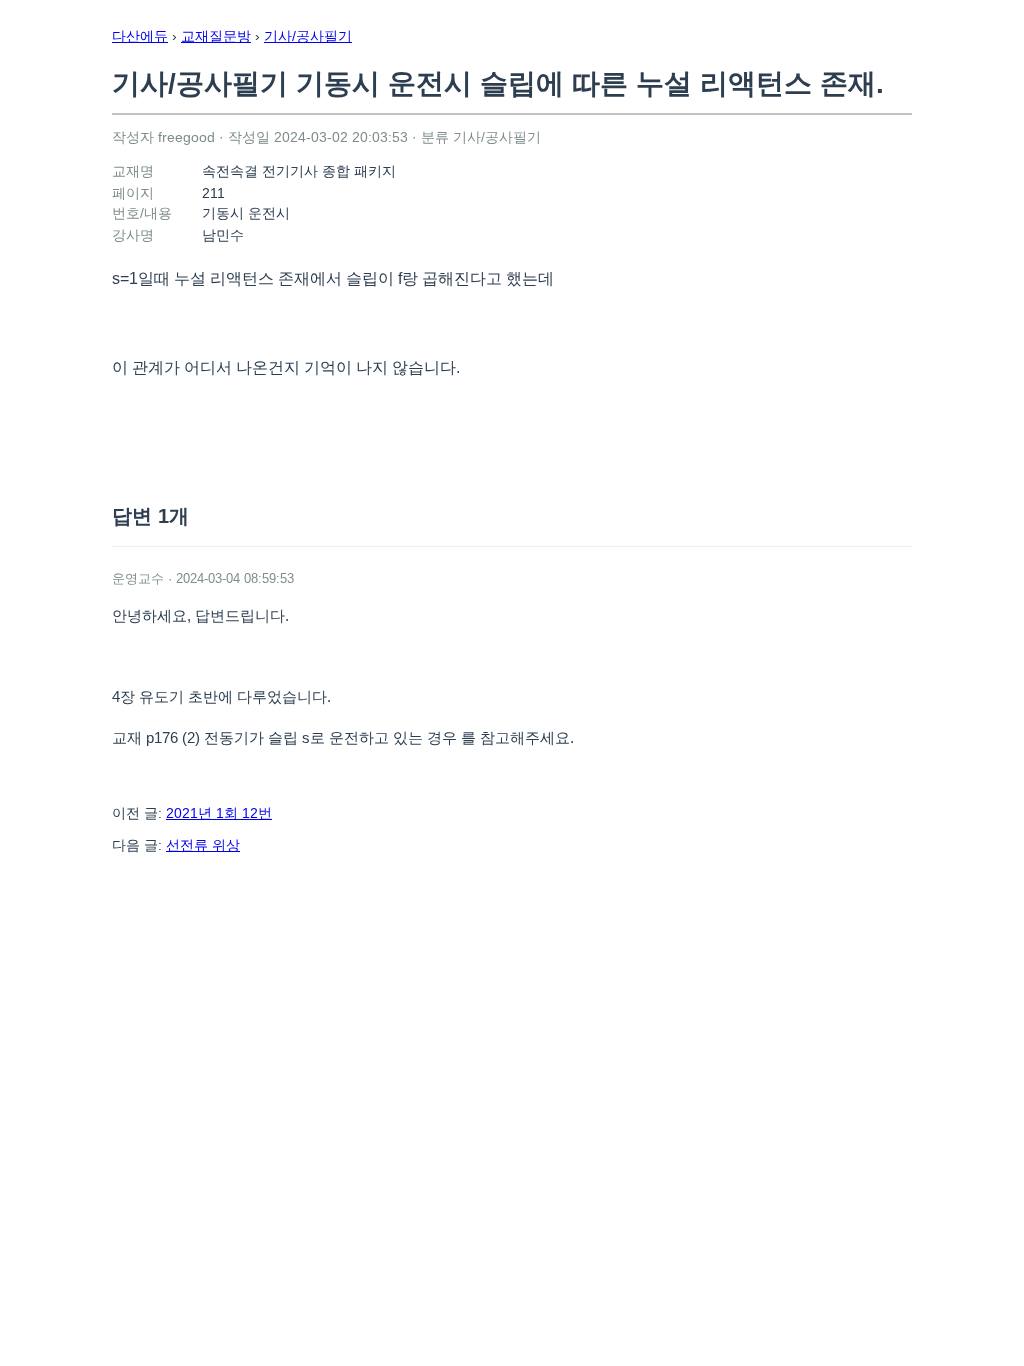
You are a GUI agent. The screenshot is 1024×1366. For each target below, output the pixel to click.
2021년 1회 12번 (219, 813)
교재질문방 (216, 36)
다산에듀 (140, 36)
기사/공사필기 (308, 36)
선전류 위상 (203, 845)
